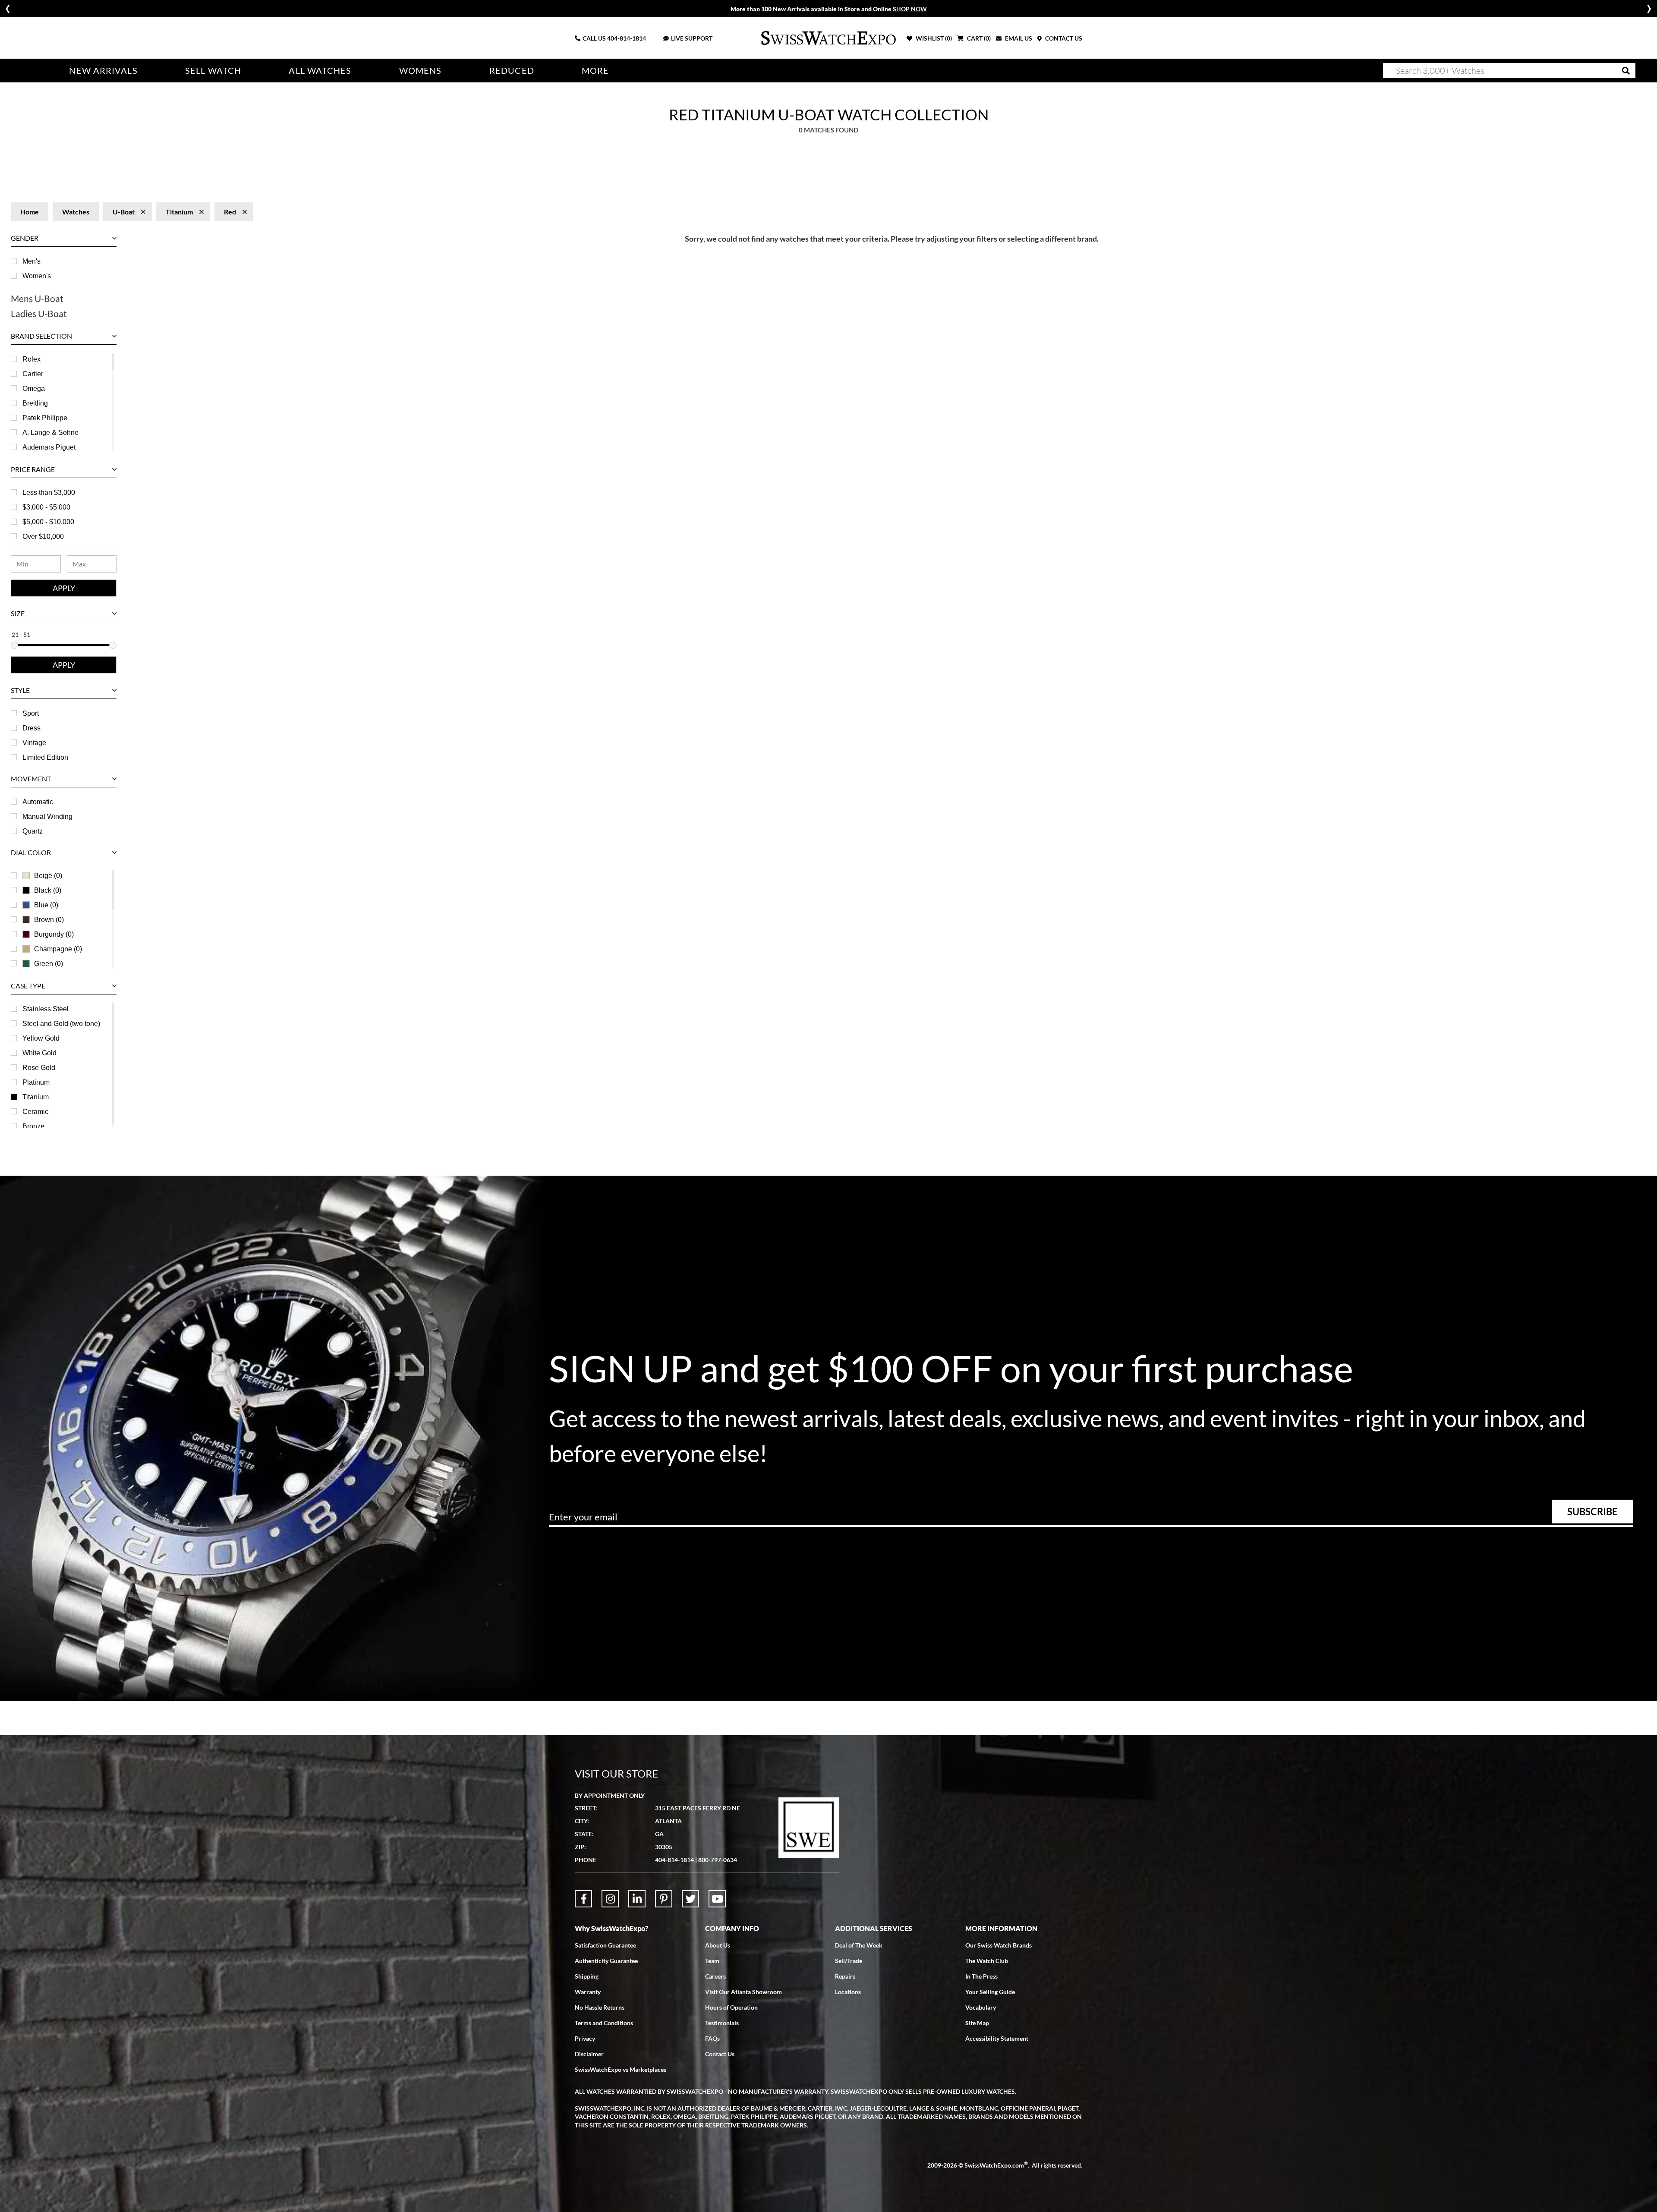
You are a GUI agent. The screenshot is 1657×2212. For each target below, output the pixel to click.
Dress (32, 728)
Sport (31, 713)
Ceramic (35, 1112)
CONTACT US (1063, 38)
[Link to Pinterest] (664, 1899)
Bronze (33, 1126)
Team (712, 1961)
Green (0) (49, 964)
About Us (718, 1945)
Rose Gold (39, 1068)
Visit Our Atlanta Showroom (743, 1992)
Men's (32, 261)
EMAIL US (1018, 38)
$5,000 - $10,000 (48, 522)
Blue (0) (46, 905)
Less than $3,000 (49, 492)
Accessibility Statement (997, 2038)
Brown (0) (49, 920)
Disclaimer (589, 2054)
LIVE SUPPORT (692, 38)
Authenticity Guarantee (606, 1961)
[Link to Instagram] (610, 1899)
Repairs (845, 1976)
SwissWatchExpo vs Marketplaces (621, 2069)
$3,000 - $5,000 (46, 507)
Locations (848, 1992)
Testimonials (722, 2023)
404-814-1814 (627, 38)
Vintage (34, 743)
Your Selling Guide (990, 1992)
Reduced (512, 71)
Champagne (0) (58, 949)
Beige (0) (48, 876)
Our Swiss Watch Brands (999, 1945)
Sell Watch (213, 71)
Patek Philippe (45, 418)
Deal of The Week (859, 1945)
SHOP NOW (910, 9)
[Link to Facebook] (583, 1899)
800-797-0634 (718, 1860)
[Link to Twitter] (690, 1899)
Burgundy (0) (54, 934)
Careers (715, 1976)
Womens (421, 71)
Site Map (977, 2023)
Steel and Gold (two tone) (61, 1024)
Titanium (36, 1097)
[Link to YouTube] (717, 1899)
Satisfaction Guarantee (605, 1945)
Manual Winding (47, 817)
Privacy (585, 2038)
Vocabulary (981, 2007)
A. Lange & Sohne (50, 433)
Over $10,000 (43, 536)
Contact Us (720, 2054)
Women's (37, 276)
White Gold (39, 1053)
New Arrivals (103, 71)
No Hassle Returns (600, 2007)
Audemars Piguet (49, 447)
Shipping (587, 1976)
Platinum (36, 1082)
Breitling (35, 403)
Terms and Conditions (604, 2023)
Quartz (33, 831)
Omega (34, 389)
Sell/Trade (849, 1961)
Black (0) (48, 890)
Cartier (33, 374)
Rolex (32, 359)
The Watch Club (987, 1961)
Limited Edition (45, 757)
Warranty (588, 1992)
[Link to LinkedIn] (637, 1899)
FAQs (712, 2038)
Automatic (38, 802)
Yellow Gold (41, 1038)
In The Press (981, 1976)
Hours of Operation (731, 2007)
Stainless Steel (46, 1009)
